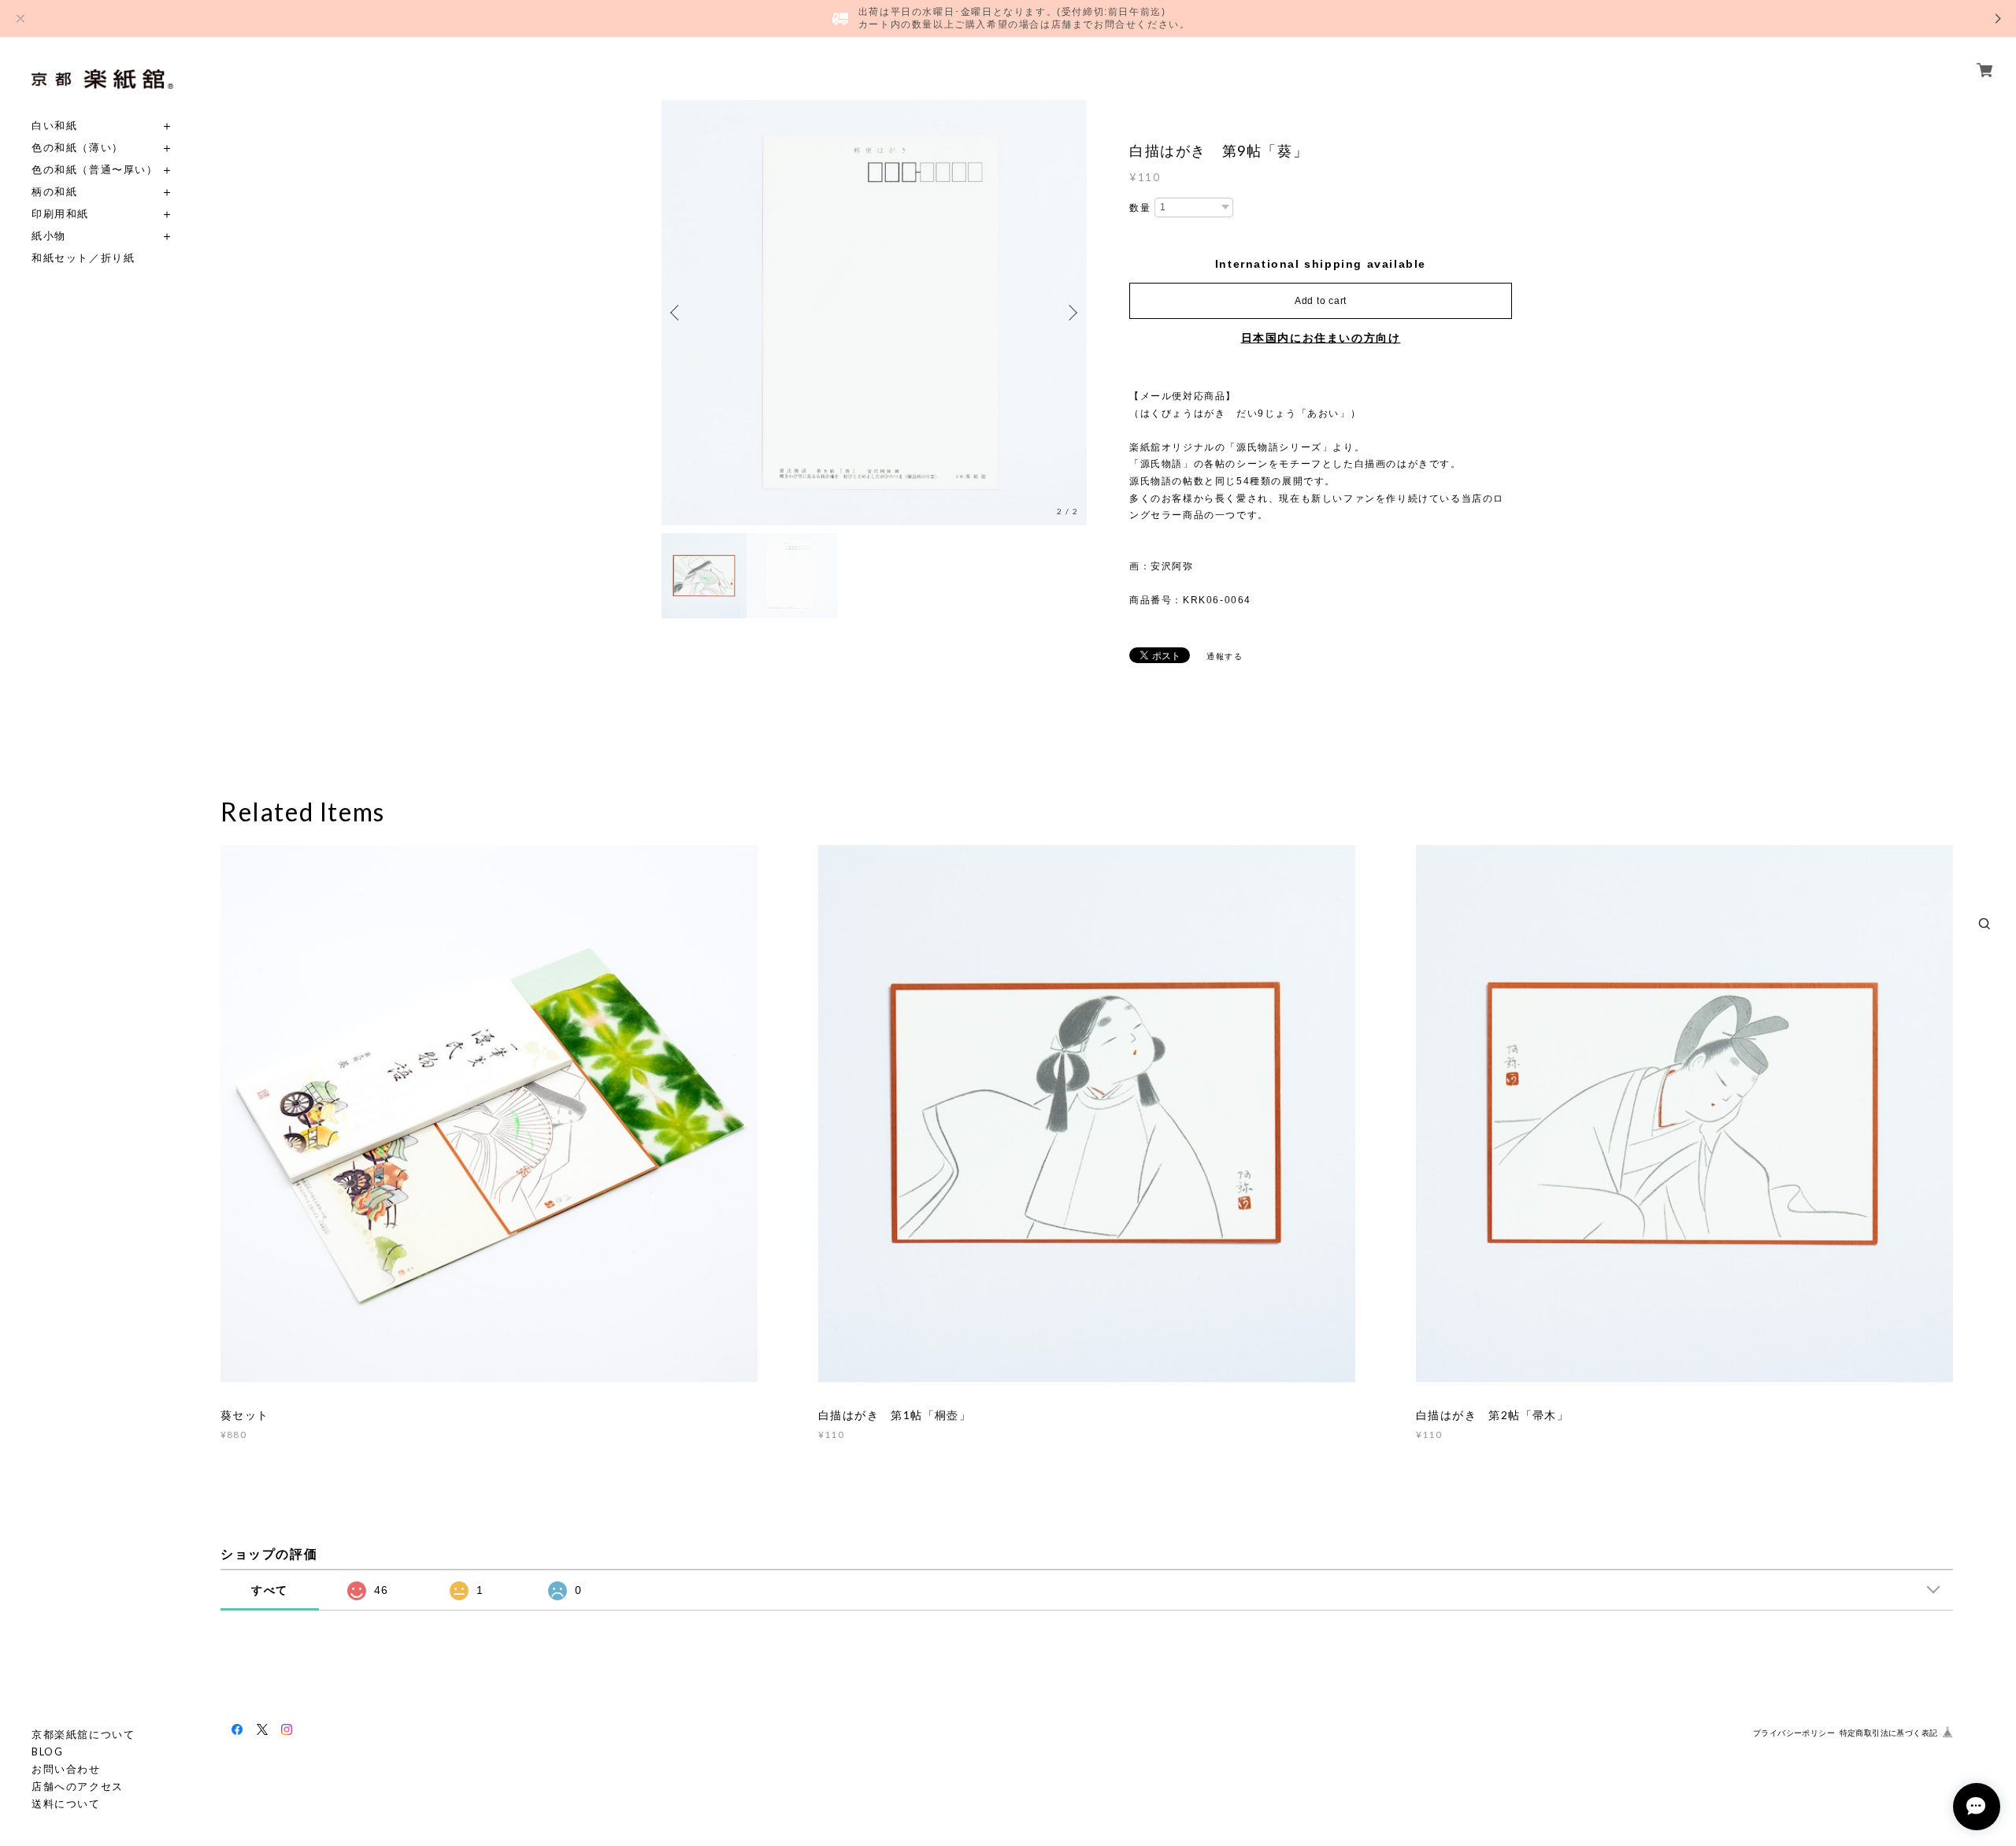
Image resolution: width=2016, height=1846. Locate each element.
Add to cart (1321, 301)
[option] (874, 313)
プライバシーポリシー (1794, 1733)
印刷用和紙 (60, 214)
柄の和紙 (54, 192)
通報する (1225, 656)
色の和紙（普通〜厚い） (95, 170)
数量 (1140, 208)
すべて (270, 1590)
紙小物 (49, 236)
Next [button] (1071, 313)
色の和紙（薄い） (78, 148)
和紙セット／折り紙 (83, 258)
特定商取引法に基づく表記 (1889, 1733)
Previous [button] (677, 313)
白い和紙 (54, 126)
